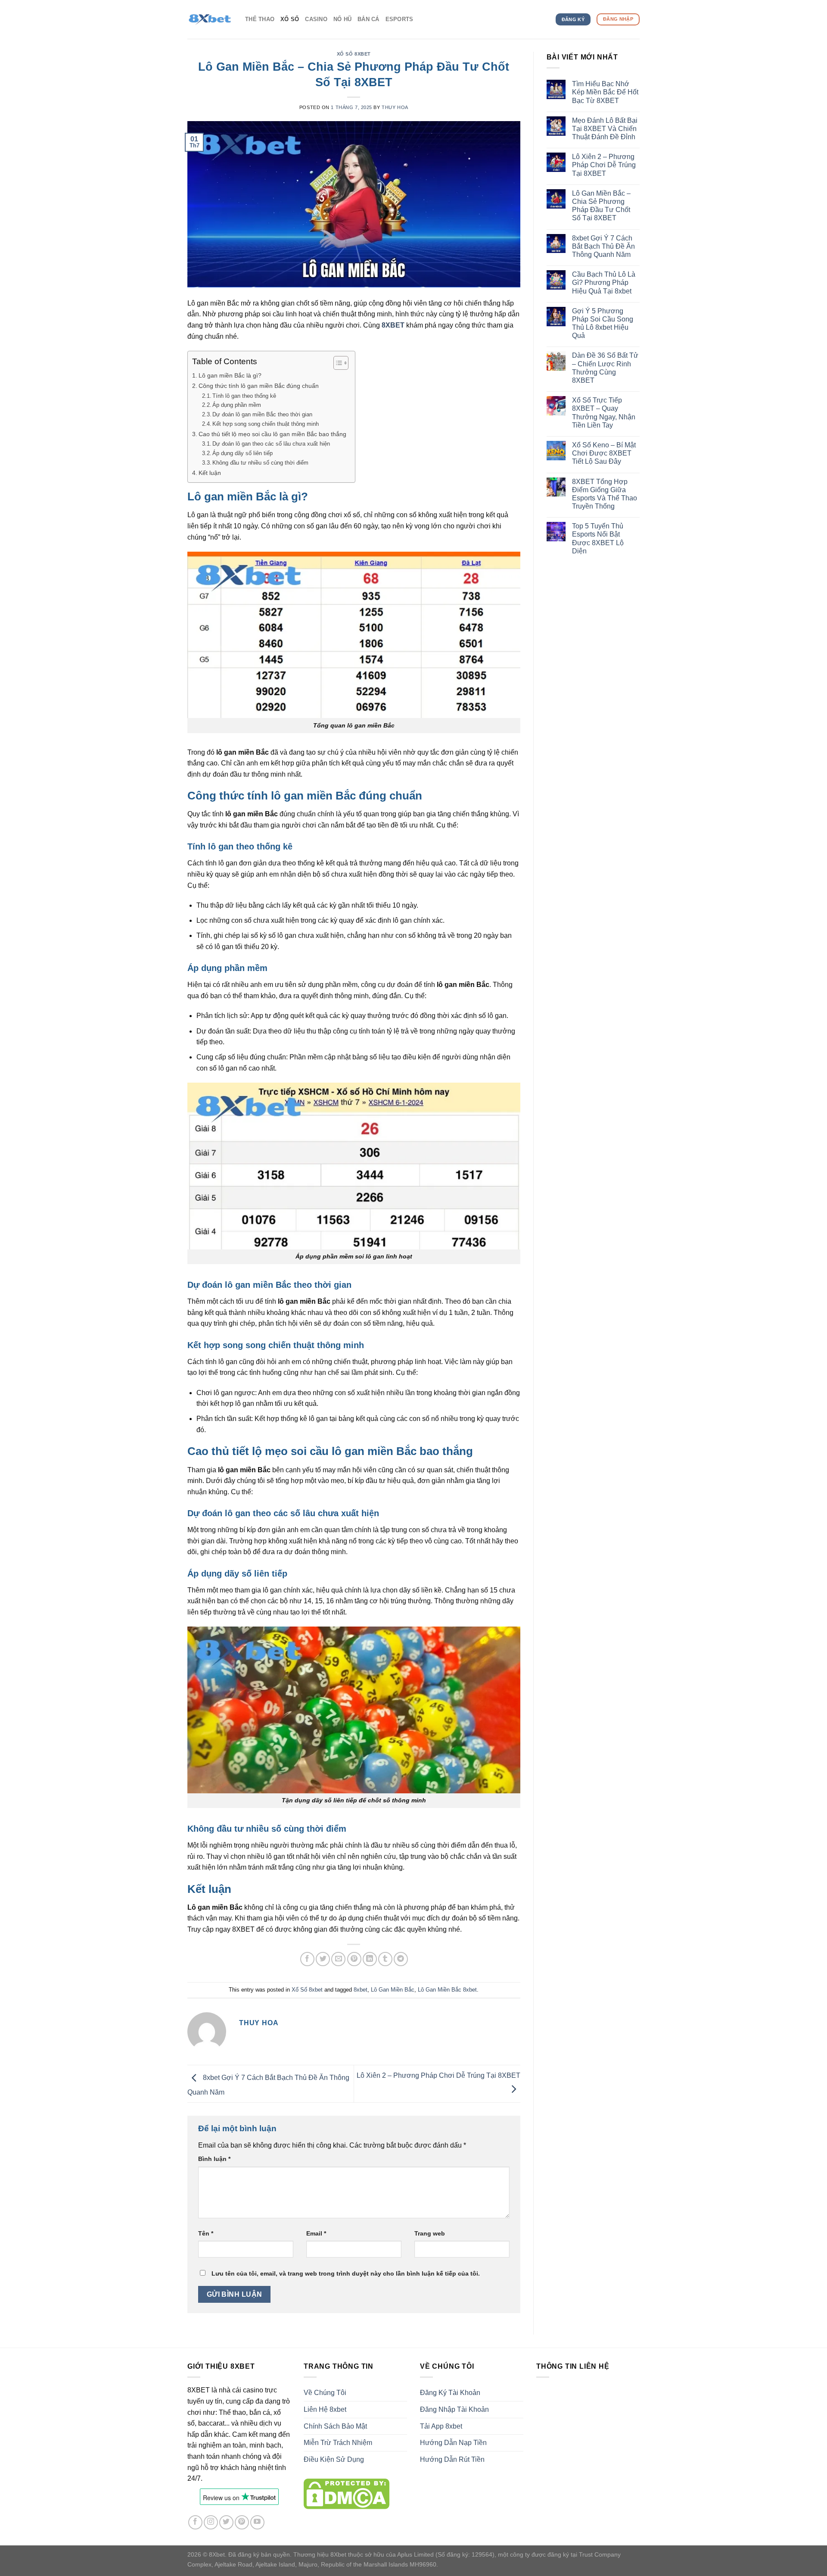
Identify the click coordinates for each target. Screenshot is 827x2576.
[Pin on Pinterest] (354, 1959)
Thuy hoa (395, 107)
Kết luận (210, 473)
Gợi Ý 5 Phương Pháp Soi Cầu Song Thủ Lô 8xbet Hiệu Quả (603, 323)
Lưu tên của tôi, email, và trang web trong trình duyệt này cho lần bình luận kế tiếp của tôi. (346, 2273)
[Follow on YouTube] (257, 2522)
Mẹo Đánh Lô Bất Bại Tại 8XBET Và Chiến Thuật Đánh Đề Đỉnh (605, 129)
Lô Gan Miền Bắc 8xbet (447, 1990)
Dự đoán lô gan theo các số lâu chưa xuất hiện (271, 444)
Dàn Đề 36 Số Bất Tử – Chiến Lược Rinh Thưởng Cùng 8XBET (605, 368)
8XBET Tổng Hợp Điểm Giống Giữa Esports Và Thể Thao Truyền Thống (605, 494)
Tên (206, 2233)
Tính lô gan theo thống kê (244, 396)
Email (316, 2233)
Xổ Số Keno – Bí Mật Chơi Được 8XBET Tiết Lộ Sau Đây (604, 453)
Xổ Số (290, 19)
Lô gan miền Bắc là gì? (230, 375)
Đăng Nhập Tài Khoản (454, 2409)
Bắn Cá (368, 19)
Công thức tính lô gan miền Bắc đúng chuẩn (259, 386)
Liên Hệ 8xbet (325, 2409)
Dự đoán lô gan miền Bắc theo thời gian (262, 414)
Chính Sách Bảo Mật (335, 2426)
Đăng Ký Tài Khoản (450, 2393)
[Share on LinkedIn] (370, 1959)
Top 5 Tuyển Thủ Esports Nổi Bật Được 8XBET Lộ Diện (598, 539)
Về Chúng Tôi (325, 2393)
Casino (316, 19)
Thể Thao (260, 19)
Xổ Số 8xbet (354, 54)
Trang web (430, 2233)
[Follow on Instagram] (211, 2522)
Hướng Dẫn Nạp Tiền (453, 2443)
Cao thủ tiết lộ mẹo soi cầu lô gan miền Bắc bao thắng (272, 434)
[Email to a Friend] (338, 1959)
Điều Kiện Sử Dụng (334, 2459)
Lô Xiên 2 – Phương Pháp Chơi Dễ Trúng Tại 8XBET (604, 165)
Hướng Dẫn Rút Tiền (452, 2459)
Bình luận (214, 2159)
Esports (400, 19)
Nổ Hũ (342, 19)
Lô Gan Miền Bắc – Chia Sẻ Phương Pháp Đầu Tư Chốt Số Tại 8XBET (601, 206)
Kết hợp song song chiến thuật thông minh (266, 424)
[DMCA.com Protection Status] (347, 2493)
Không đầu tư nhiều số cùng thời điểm (260, 463)
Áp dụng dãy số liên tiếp (243, 453)
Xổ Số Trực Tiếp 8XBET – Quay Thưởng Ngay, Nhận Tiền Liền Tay (604, 413)
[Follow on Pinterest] (242, 2522)
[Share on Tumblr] (385, 1959)
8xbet (361, 1990)
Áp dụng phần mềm (237, 405)
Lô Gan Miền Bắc (393, 1990)
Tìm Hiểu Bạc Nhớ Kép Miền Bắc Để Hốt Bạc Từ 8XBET (605, 92)
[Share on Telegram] (401, 1959)
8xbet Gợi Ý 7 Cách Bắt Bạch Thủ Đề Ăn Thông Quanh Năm (603, 246)
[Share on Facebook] (307, 1959)
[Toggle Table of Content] (337, 363)
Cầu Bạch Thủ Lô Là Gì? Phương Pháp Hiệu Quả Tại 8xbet (604, 283)
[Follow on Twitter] (226, 2522)
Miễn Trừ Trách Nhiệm (338, 2443)
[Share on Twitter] (323, 1959)
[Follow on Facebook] (195, 2522)
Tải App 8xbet (441, 2426)
